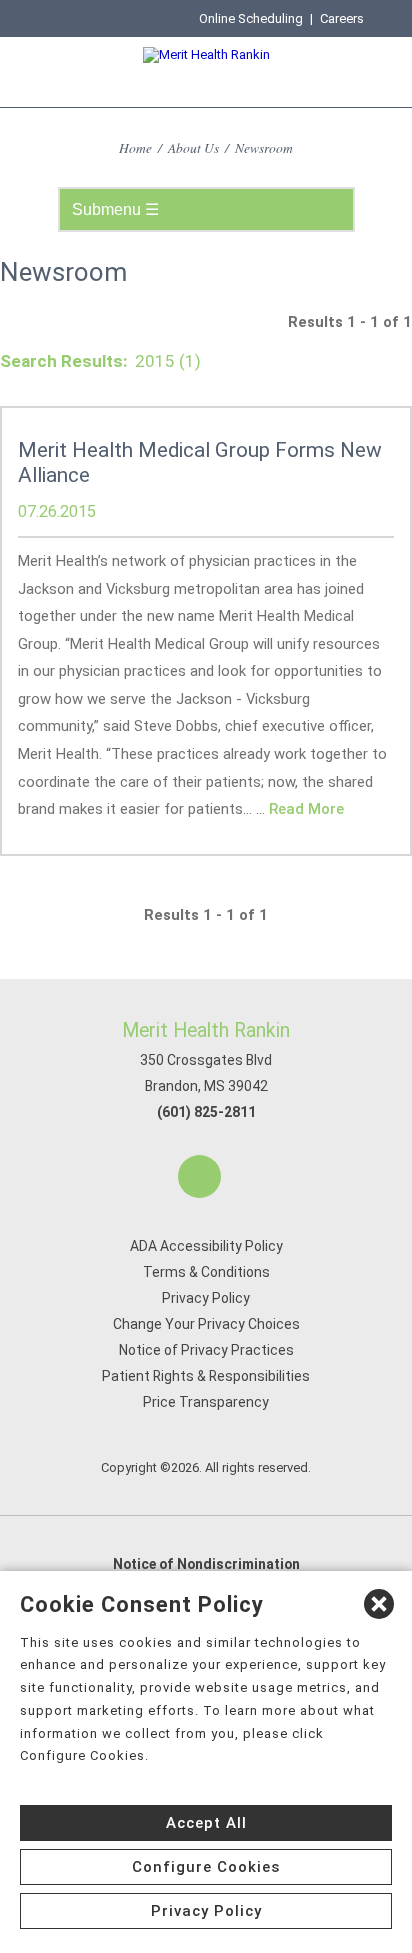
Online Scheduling (251, 18)
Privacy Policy (206, 1298)
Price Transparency (206, 1402)
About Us (193, 147)
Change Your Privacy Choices (206, 1324)
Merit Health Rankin (206, 1030)
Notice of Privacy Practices (206, 1350)
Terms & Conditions (206, 1272)
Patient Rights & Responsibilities (206, 1376)
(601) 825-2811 (206, 1112)
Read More (306, 809)
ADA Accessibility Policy (206, 1246)
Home (135, 147)
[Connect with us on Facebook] (199, 1176)
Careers (342, 18)
